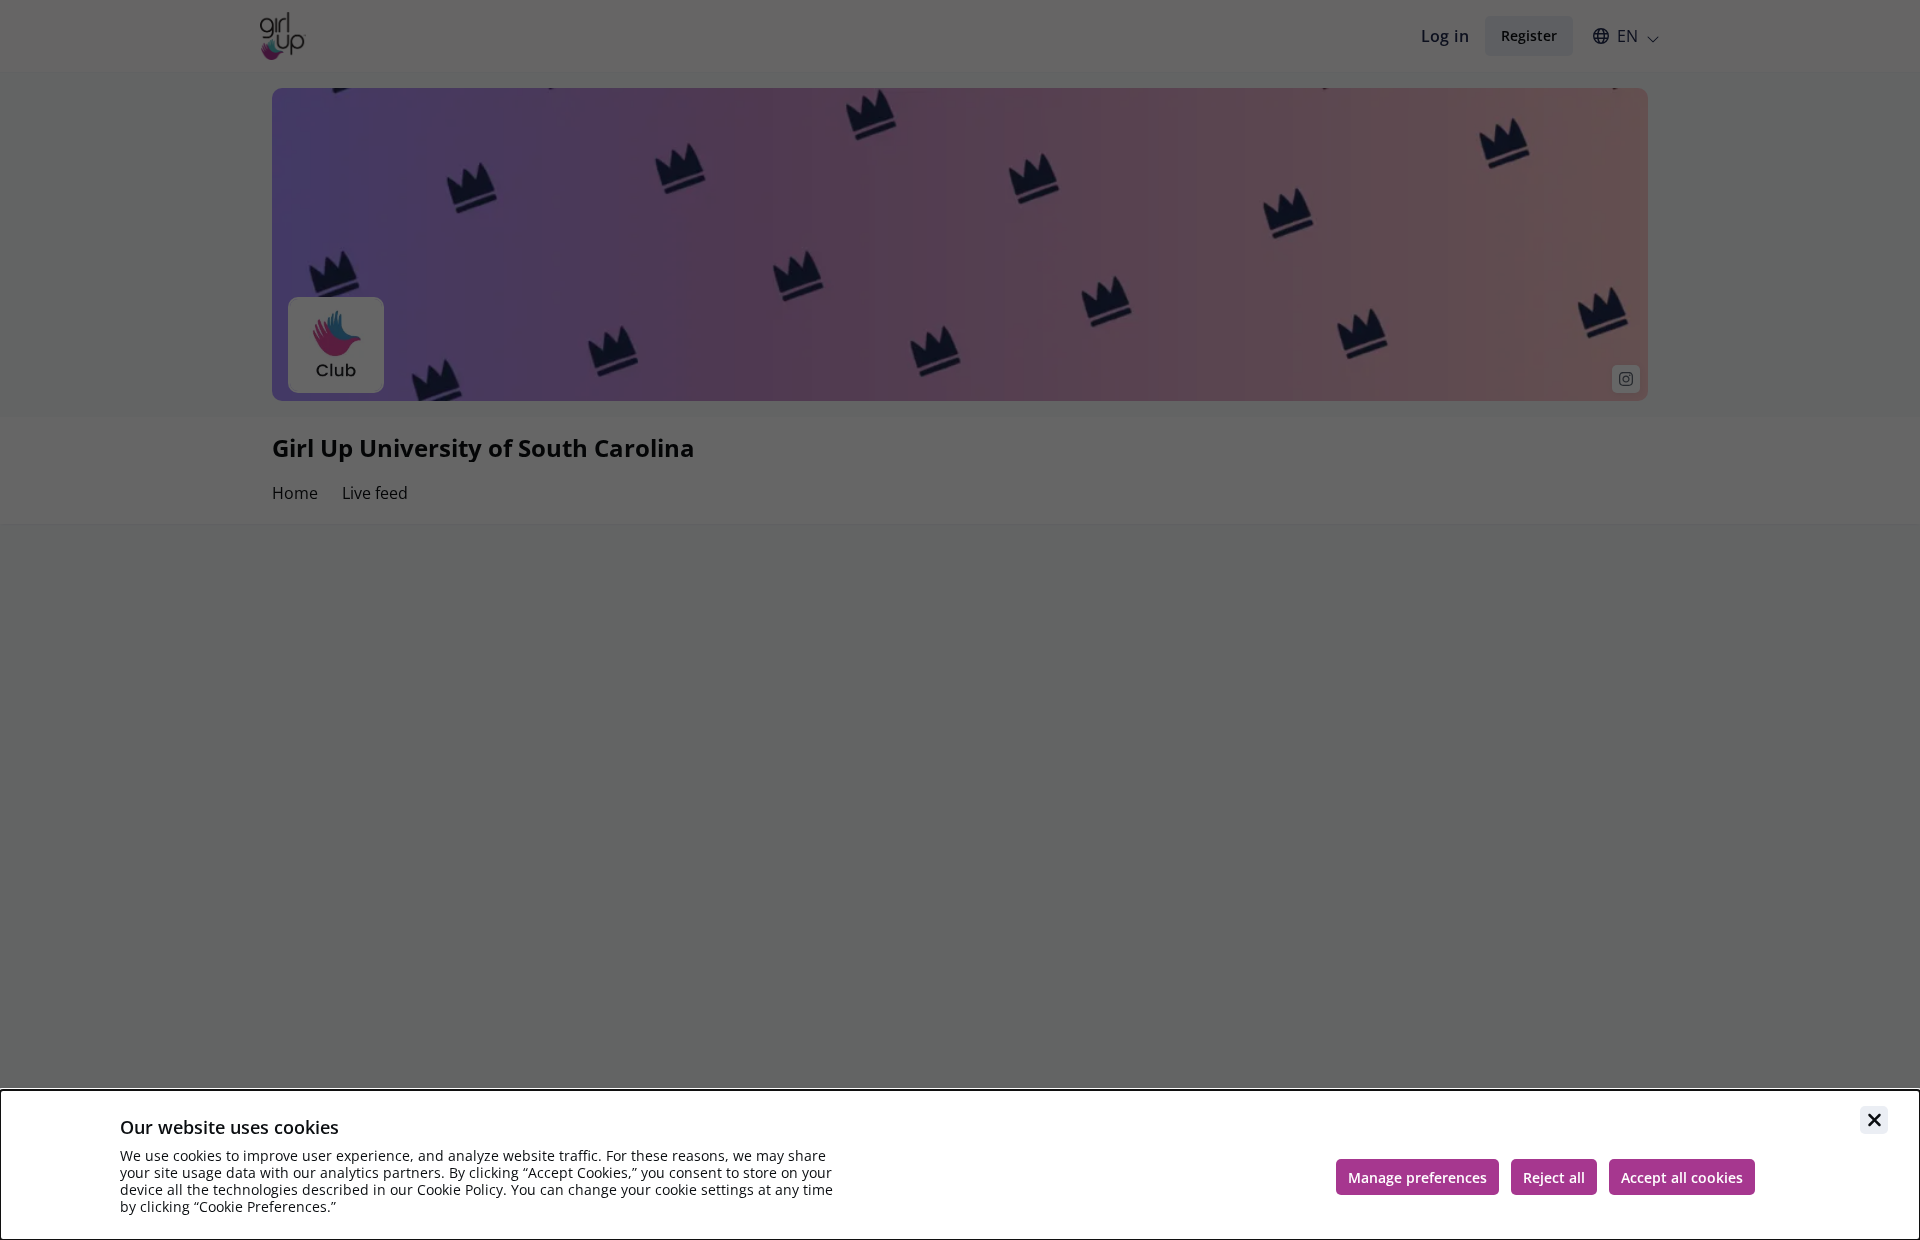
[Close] (1874, 1120)
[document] (960, 1165)
